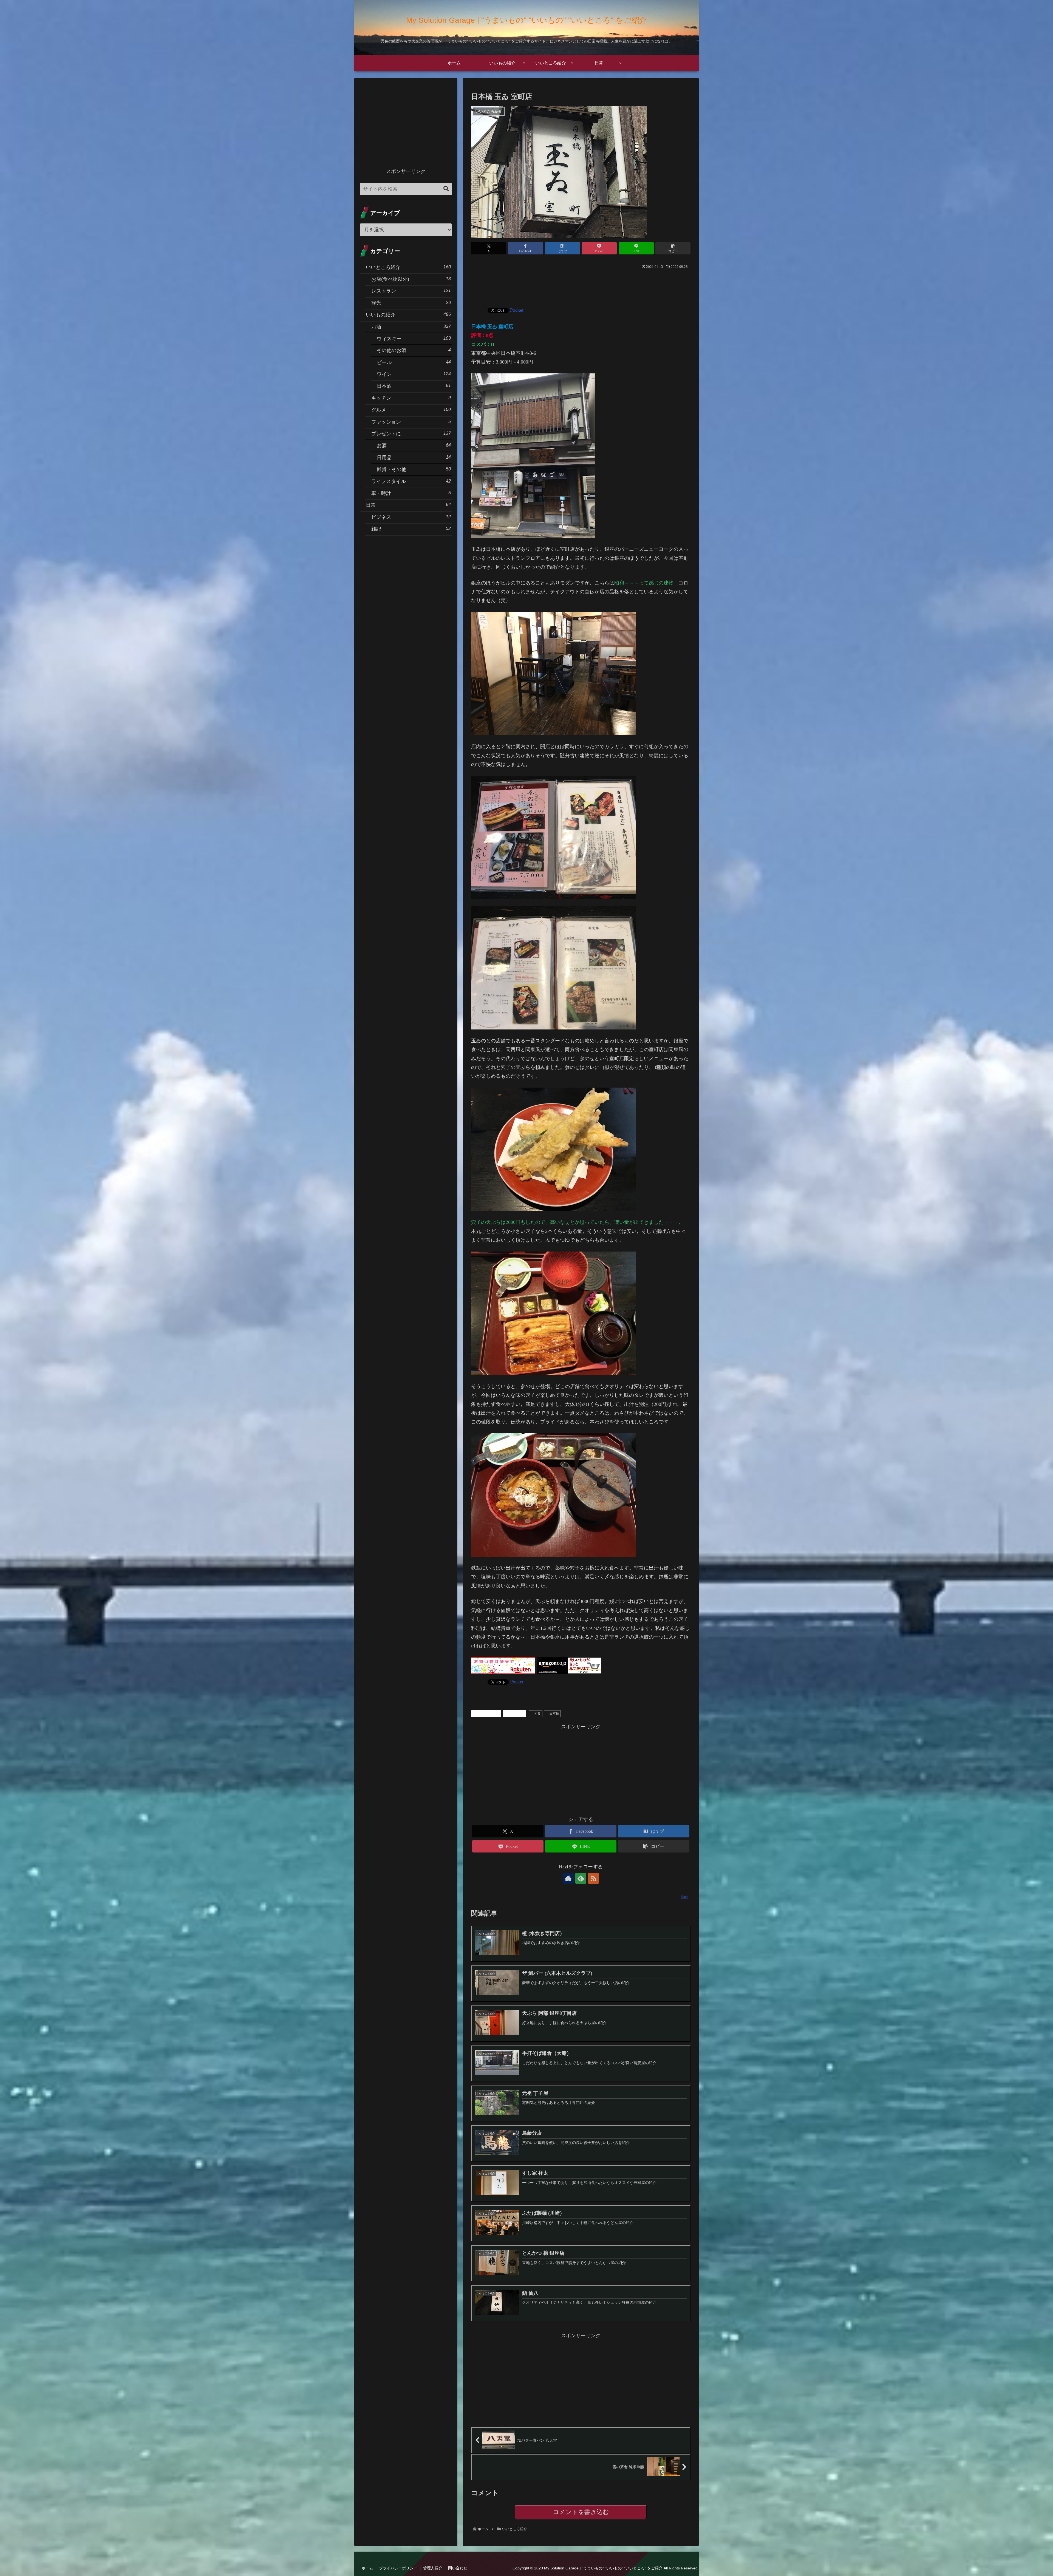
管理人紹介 (433, 2568)
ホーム (367, 2568)
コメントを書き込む (581, 2512)
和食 (537, 1713)
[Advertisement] (581, 286)
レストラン (516, 1713)
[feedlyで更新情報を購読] (581, 1878)
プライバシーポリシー (398, 2568)
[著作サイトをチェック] (568, 1878)
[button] (673, 248)
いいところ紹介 (488, 1713)
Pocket (517, 310)
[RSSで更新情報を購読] (593, 1878)
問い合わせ (458, 2568)
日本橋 (554, 1713)
